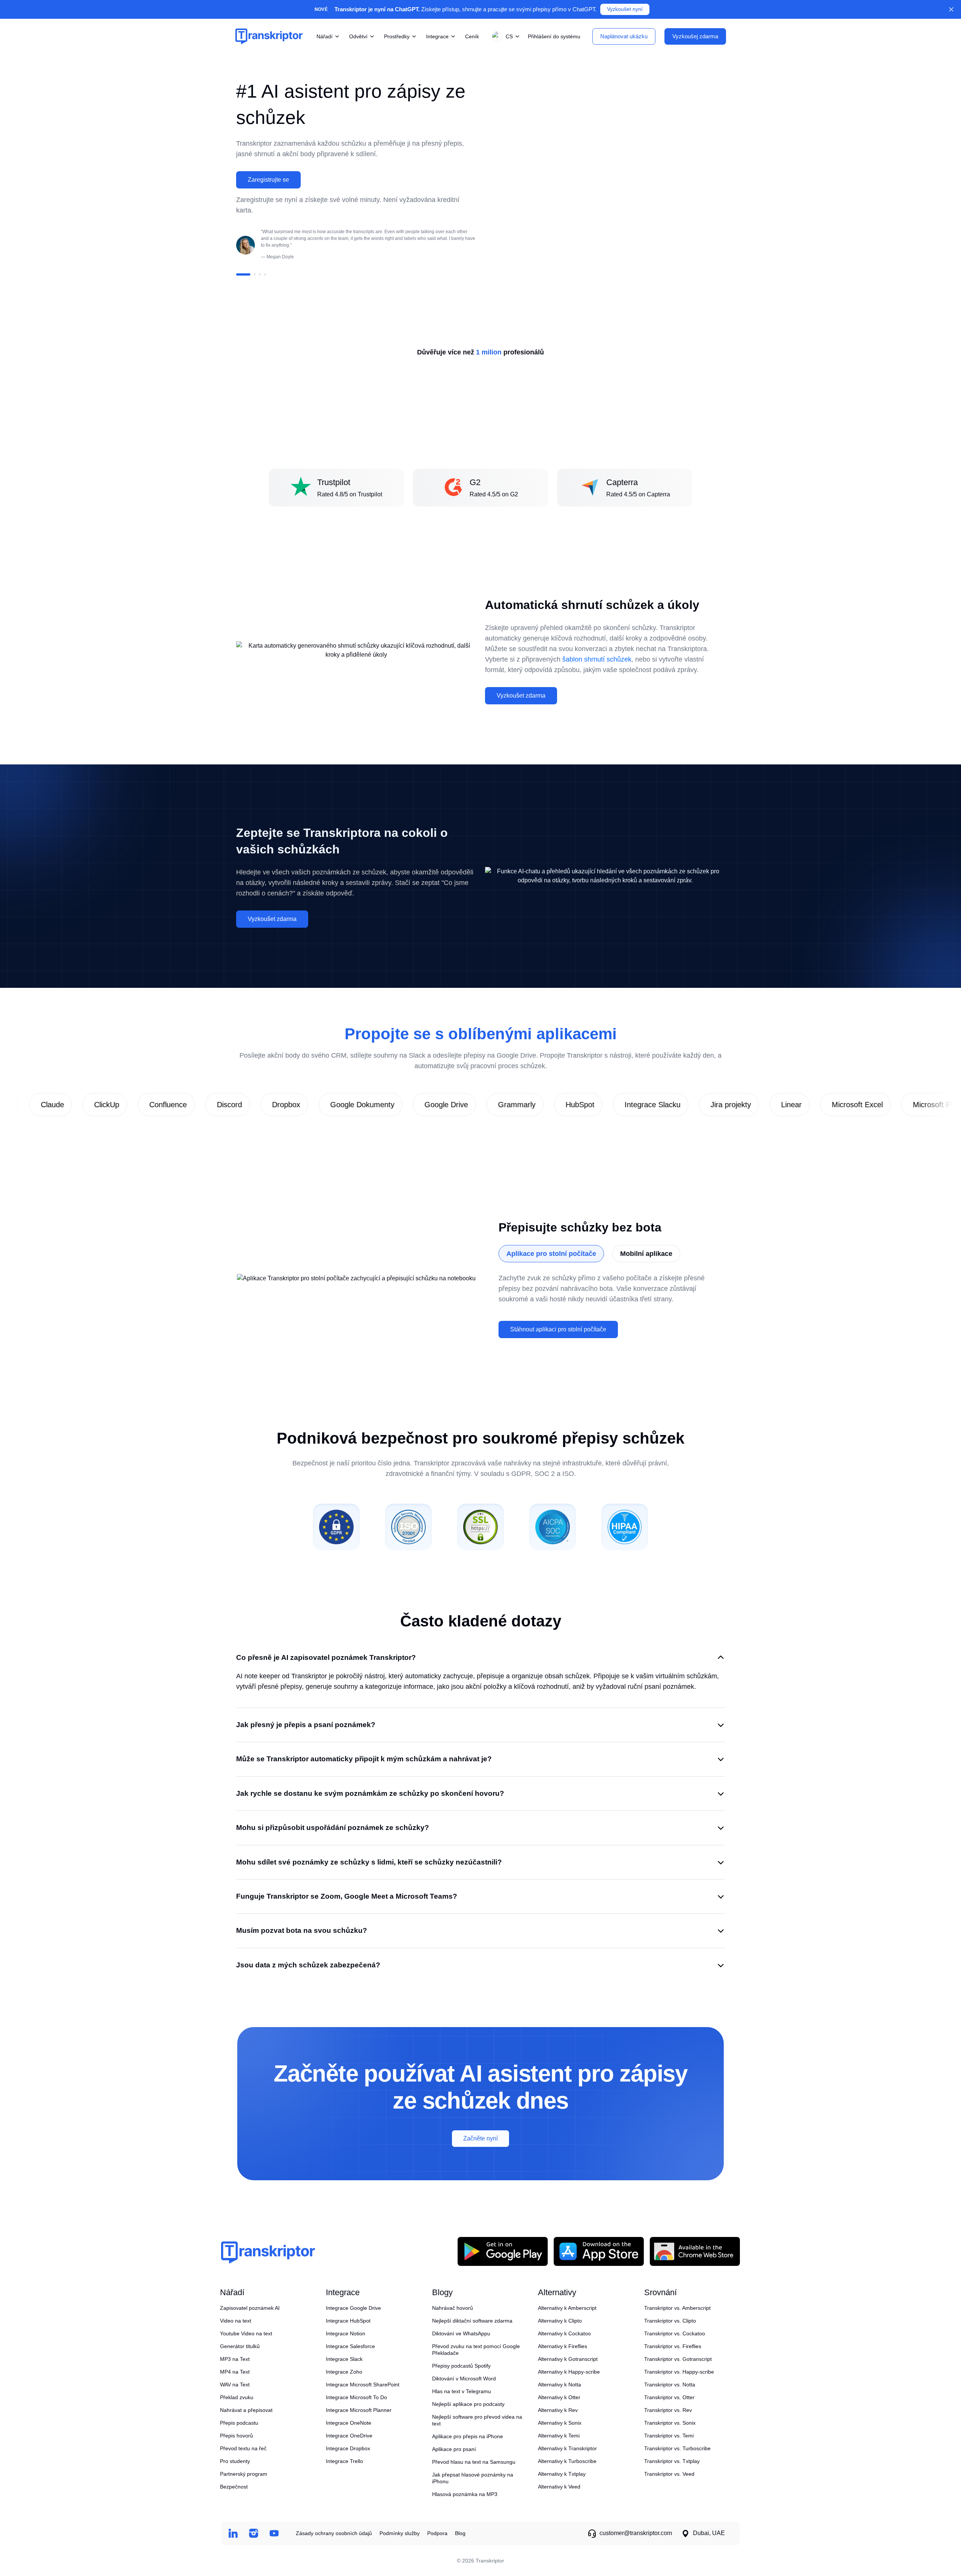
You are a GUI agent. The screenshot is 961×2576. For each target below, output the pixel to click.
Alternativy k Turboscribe (567, 2461)
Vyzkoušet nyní (625, 9)
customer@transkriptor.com (636, 2533)
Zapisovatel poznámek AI (250, 2308)
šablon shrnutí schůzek (597, 659)
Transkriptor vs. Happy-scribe (679, 2372)
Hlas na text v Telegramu (462, 2391)
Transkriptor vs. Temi (669, 2436)
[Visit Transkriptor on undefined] (233, 2533)
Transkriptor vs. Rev (668, 2410)
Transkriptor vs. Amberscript (677, 2308)
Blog (460, 2533)
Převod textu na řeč (243, 2448)
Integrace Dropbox (348, 2448)
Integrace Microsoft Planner (359, 2410)
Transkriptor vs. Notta (670, 2385)
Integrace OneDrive (349, 2436)
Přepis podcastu (239, 2423)
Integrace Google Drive (353, 2308)
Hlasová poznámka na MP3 (465, 2494)
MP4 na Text (235, 2372)
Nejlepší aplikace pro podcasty (468, 2404)
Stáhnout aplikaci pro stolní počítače (558, 1329)
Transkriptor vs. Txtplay (672, 2461)
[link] (87, 1105)
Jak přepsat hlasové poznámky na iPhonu (473, 2478)
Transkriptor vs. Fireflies (673, 2346)
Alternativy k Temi (559, 2436)
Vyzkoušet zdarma (521, 696)
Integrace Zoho (344, 2372)
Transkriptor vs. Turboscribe (677, 2448)
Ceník (472, 36)
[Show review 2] (255, 274)
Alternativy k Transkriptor (567, 2448)
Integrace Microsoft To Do (356, 2397)
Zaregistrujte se (268, 180)
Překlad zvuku (237, 2397)
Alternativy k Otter (559, 2397)
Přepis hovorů (236, 2436)
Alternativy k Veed (559, 2487)
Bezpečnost (234, 2487)
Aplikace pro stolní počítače (551, 1254)
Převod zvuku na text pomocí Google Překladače (476, 2350)
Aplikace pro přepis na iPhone (468, 2436)
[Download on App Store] (599, 2251)
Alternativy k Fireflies (563, 2346)
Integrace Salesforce (350, 2346)
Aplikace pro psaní (454, 2449)
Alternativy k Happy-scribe (569, 2372)
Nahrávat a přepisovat (246, 2410)
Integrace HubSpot (348, 2321)
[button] (504, 36)
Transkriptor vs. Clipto (670, 2321)
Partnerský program (244, 2474)
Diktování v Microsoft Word (464, 2379)
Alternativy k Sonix (560, 2423)
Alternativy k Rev (558, 2410)
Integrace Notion (346, 2333)
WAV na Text (235, 2385)
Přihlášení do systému (554, 36)
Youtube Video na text (246, 2333)
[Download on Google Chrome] (695, 2251)
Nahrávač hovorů (453, 2308)
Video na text (236, 2321)
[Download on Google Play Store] (503, 2251)
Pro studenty (235, 2461)
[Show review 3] (260, 274)
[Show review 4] (265, 274)
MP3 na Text (235, 2359)
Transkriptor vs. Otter (669, 2397)
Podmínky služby (400, 2533)
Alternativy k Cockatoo (564, 2333)
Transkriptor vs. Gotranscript (678, 2359)
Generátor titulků (240, 2346)
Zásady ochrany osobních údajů (334, 2533)
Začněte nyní (480, 2138)
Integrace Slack (344, 2359)
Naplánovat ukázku (624, 36)
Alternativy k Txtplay (562, 2474)
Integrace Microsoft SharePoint (363, 2385)
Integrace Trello (344, 2461)
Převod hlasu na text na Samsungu (474, 2462)
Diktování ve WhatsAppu (461, 2333)
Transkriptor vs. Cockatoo (675, 2333)
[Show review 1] (243, 274)
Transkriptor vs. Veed (669, 2474)
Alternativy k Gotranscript (568, 2359)
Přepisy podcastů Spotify (461, 2366)
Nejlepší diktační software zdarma (472, 2321)
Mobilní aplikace (646, 1254)
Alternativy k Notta (560, 2385)
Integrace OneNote (349, 2423)
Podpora (437, 2533)
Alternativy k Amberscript (567, 2308)
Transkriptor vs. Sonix (670, 2423)
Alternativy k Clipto (560, 2321)
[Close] (951, 9)
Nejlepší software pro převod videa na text (477, 2420)
